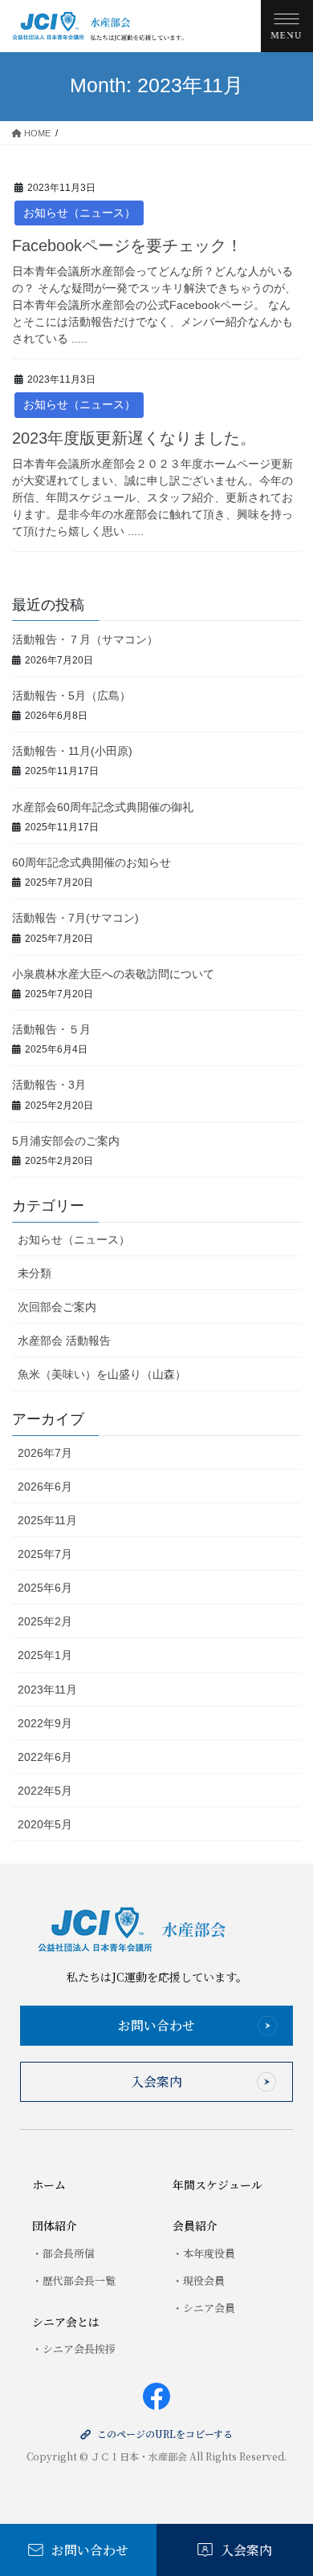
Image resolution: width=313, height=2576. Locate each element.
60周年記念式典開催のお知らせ (91, 862)
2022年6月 (45, 1757)
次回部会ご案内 (57, 1307)
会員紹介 (195, 2225)
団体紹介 (55, 2225)
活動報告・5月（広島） (71, 696)
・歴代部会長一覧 (74, 2280)
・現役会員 (199, 2280)
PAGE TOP (289, 2481)
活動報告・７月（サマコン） (85, 639)
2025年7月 (45, 1554)
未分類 (35, 1273)
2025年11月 (47, 1520)
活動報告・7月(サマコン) (75, 918)
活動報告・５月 (51, 1029)
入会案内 (156, 2081)
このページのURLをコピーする (165, 2434)
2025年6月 (45, 1588)
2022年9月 (45, 1723)
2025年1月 (45, 1655)
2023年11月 (47, 1690)
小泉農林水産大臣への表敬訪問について (113, 974)
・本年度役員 (204, 2253)
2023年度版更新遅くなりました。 (134, 438)
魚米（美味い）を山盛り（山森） (102, 1374)
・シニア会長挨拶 (74, 2349)
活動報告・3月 (49, 1085)
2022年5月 (45, 1791)
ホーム (49, 2185)
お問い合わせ (156, 2025)
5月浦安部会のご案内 (66, 1141)
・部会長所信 (63, 2253)
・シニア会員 (204, 2308)
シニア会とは (66, 2322)
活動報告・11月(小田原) (72, 751)
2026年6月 (45, 1487)
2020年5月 (45, 1824)
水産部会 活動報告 (64, 1341)
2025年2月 (45, 1621)
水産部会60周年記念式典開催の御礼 (103, 807)
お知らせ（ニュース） (79, 213)
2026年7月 (45, 1453)
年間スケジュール (217, 2185)
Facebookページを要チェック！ (127, 245)
